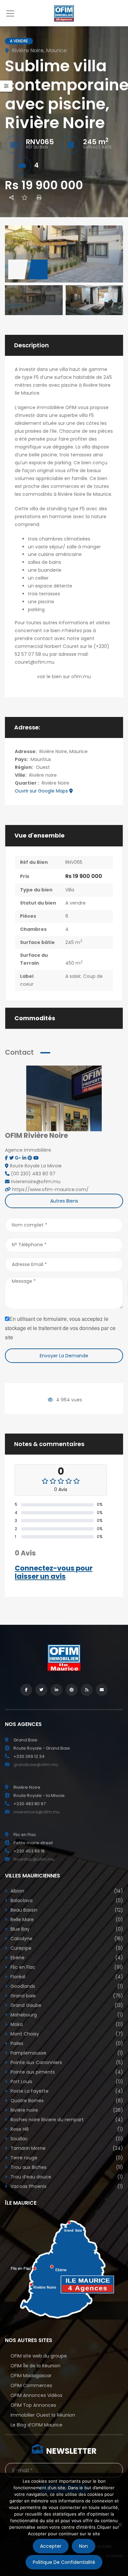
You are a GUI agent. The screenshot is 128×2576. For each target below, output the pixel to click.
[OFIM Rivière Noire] (64, 1098)
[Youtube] (36, 1158)
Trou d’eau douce (66, 2177)
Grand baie (66, 1996)
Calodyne (66, 1939)
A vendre (75, 903)
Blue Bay (66, 1929)
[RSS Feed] (87, 1690)
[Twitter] (12, 1158)
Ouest (43, 767)
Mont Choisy (66, 2034)
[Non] (120, 2524)
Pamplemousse (66, 2053)
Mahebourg (66, 2015)
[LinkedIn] (56, 1690)
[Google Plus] (19, 1158)
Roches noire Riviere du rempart (66, 2120)
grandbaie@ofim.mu (36, 1765)
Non (84, 2546)
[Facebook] (7, 1158)
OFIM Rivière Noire (36, 1135)
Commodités (35, 1018)
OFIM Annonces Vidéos (36, 2395)
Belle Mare (66, 1920)
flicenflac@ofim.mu (34, 1859)
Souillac (66, 2139)
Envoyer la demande (64, 1356)
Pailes (66, 2043)
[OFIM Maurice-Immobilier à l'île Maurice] (64, 13)
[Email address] (102, 1690)
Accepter (51, 2546)
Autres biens (64, 1201)
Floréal (66, 1977)
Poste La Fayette (66, 2091)
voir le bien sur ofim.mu (64, 677)
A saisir (73, 976)
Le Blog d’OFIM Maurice (36, 2425)
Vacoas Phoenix (66, 2186)
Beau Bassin (66, 1910)
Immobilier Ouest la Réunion (43, 2415)
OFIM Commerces (31, 2385)
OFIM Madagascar (31, 2376)
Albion (66, 1891)
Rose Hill (66, 2129)
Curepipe (66, 1948)
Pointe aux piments (66, 2072)
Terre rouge (66, 2158)
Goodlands (66, 1986)
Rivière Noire (55, 783)
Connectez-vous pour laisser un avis (54, 1572)
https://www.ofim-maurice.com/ (50, 1189)
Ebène (66, 1958)
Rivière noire (43, 775)
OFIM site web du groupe (39, 2356)
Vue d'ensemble (40, 836)
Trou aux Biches (66, 2167)
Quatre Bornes (66, 2101)
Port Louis (66, 2081)
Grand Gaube (66, 2005)
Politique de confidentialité (64, 2562)
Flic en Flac (66, 1967)
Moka (66, 2024)
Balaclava (66, 1900)
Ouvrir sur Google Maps (42, 791)
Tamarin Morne (66, 2148)
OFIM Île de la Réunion (35, 2366)
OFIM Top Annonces (33, 2405)
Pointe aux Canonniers (66, 2062)
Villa (70, 890)
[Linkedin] (25, 1158)
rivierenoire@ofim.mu (37, 1812)
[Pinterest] (31, 1158)
